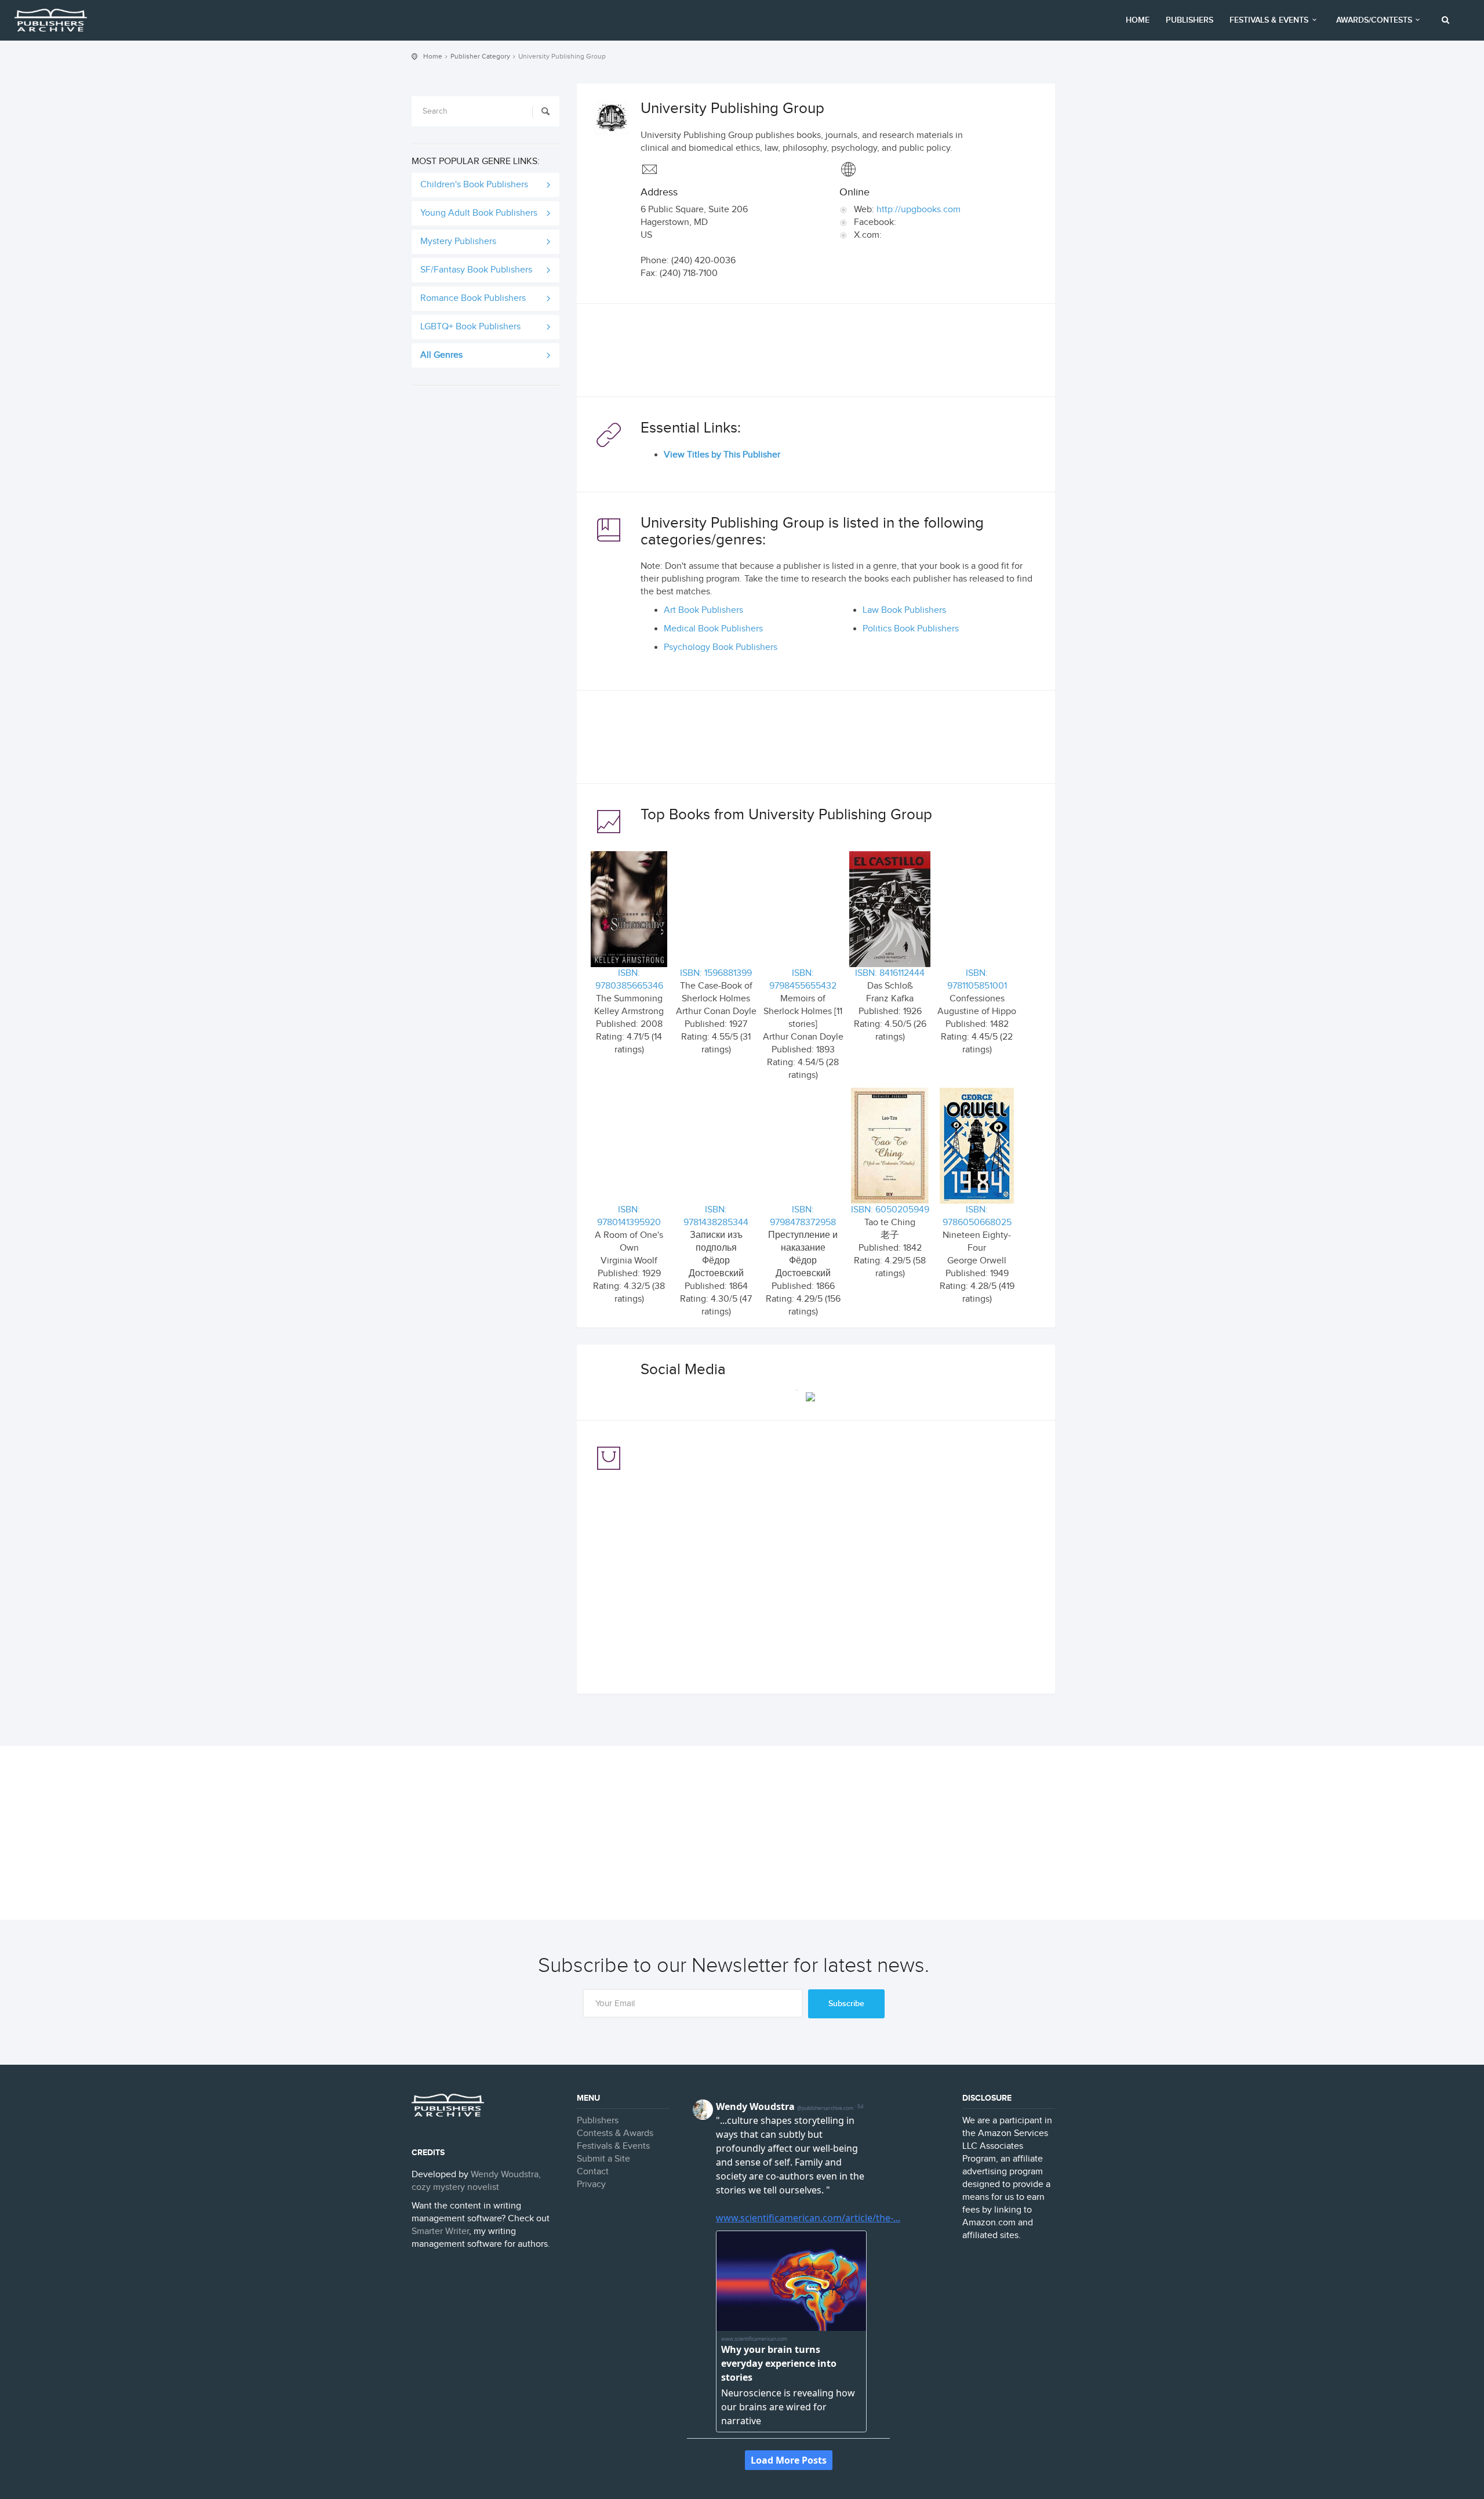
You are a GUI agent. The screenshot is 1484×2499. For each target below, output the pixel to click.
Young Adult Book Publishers (479, 213)
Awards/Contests (1374, 20)
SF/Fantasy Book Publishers (476, 270)
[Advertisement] (816, 353)
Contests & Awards (615, 2133)
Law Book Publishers (904, 610)
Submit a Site (603, 2159)
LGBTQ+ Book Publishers (470, 327)
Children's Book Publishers (474, 185)
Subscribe (846, 2004)
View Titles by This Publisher (722, 455)
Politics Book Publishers (911, 629)
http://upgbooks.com (919, 210)
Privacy (591, 2184)
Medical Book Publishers (713, 629)
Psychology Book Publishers (721, 647)
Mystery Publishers (458, 241)
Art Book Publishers (703, 610)
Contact (593, 2172)
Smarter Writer (440, 2231)
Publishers (1190, 20)
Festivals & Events (1269, 20)
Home (1138, 20)
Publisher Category (480, 56)
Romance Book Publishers (473, 298)
